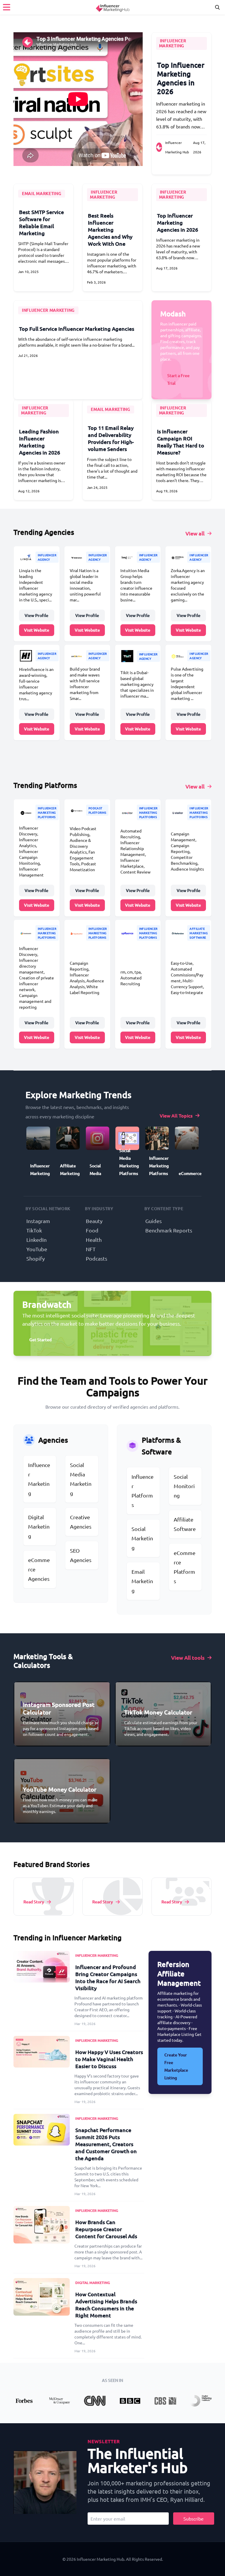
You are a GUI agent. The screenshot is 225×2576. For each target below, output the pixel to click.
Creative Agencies (81, 1522)
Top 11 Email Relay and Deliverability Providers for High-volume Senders (111, 438)
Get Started (40, 1340)
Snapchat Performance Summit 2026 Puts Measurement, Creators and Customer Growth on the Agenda (106, 2144)
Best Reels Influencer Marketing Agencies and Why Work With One (110, 229)
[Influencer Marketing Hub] (112, 7)
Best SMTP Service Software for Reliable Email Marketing (41, 222)
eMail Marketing (42, 193)
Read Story (34, 1902)
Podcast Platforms (97, 810)
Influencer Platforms (143, 1491)
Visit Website (37, 630)
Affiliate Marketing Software (199, 933)
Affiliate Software (185, 1524)
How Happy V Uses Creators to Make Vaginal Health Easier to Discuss (109, 2059)
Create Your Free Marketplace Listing (176, 2066)
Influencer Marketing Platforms (47, 812)
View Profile (36, 615)
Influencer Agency (47, 557)
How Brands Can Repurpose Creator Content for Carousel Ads (106, 2229)
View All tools (188, 1657)
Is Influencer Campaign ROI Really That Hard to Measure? (181, 442)
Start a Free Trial (178, 379)
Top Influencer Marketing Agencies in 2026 (181, 78)
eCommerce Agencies (39, 1569)
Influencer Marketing (173, 43)
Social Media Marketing (81, 1479)
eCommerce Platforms (185, 1567)
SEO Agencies (81, 1555)
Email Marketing (142, 1581)
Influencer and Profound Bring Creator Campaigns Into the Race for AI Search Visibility (108, 1977)
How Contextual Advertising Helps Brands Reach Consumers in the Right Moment (106, 2305)
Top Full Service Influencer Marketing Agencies (77, 329)
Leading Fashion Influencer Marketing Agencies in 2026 (40, 442)
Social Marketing (142, 1538)
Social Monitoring (184, 1486)
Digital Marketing (39, 1526)
